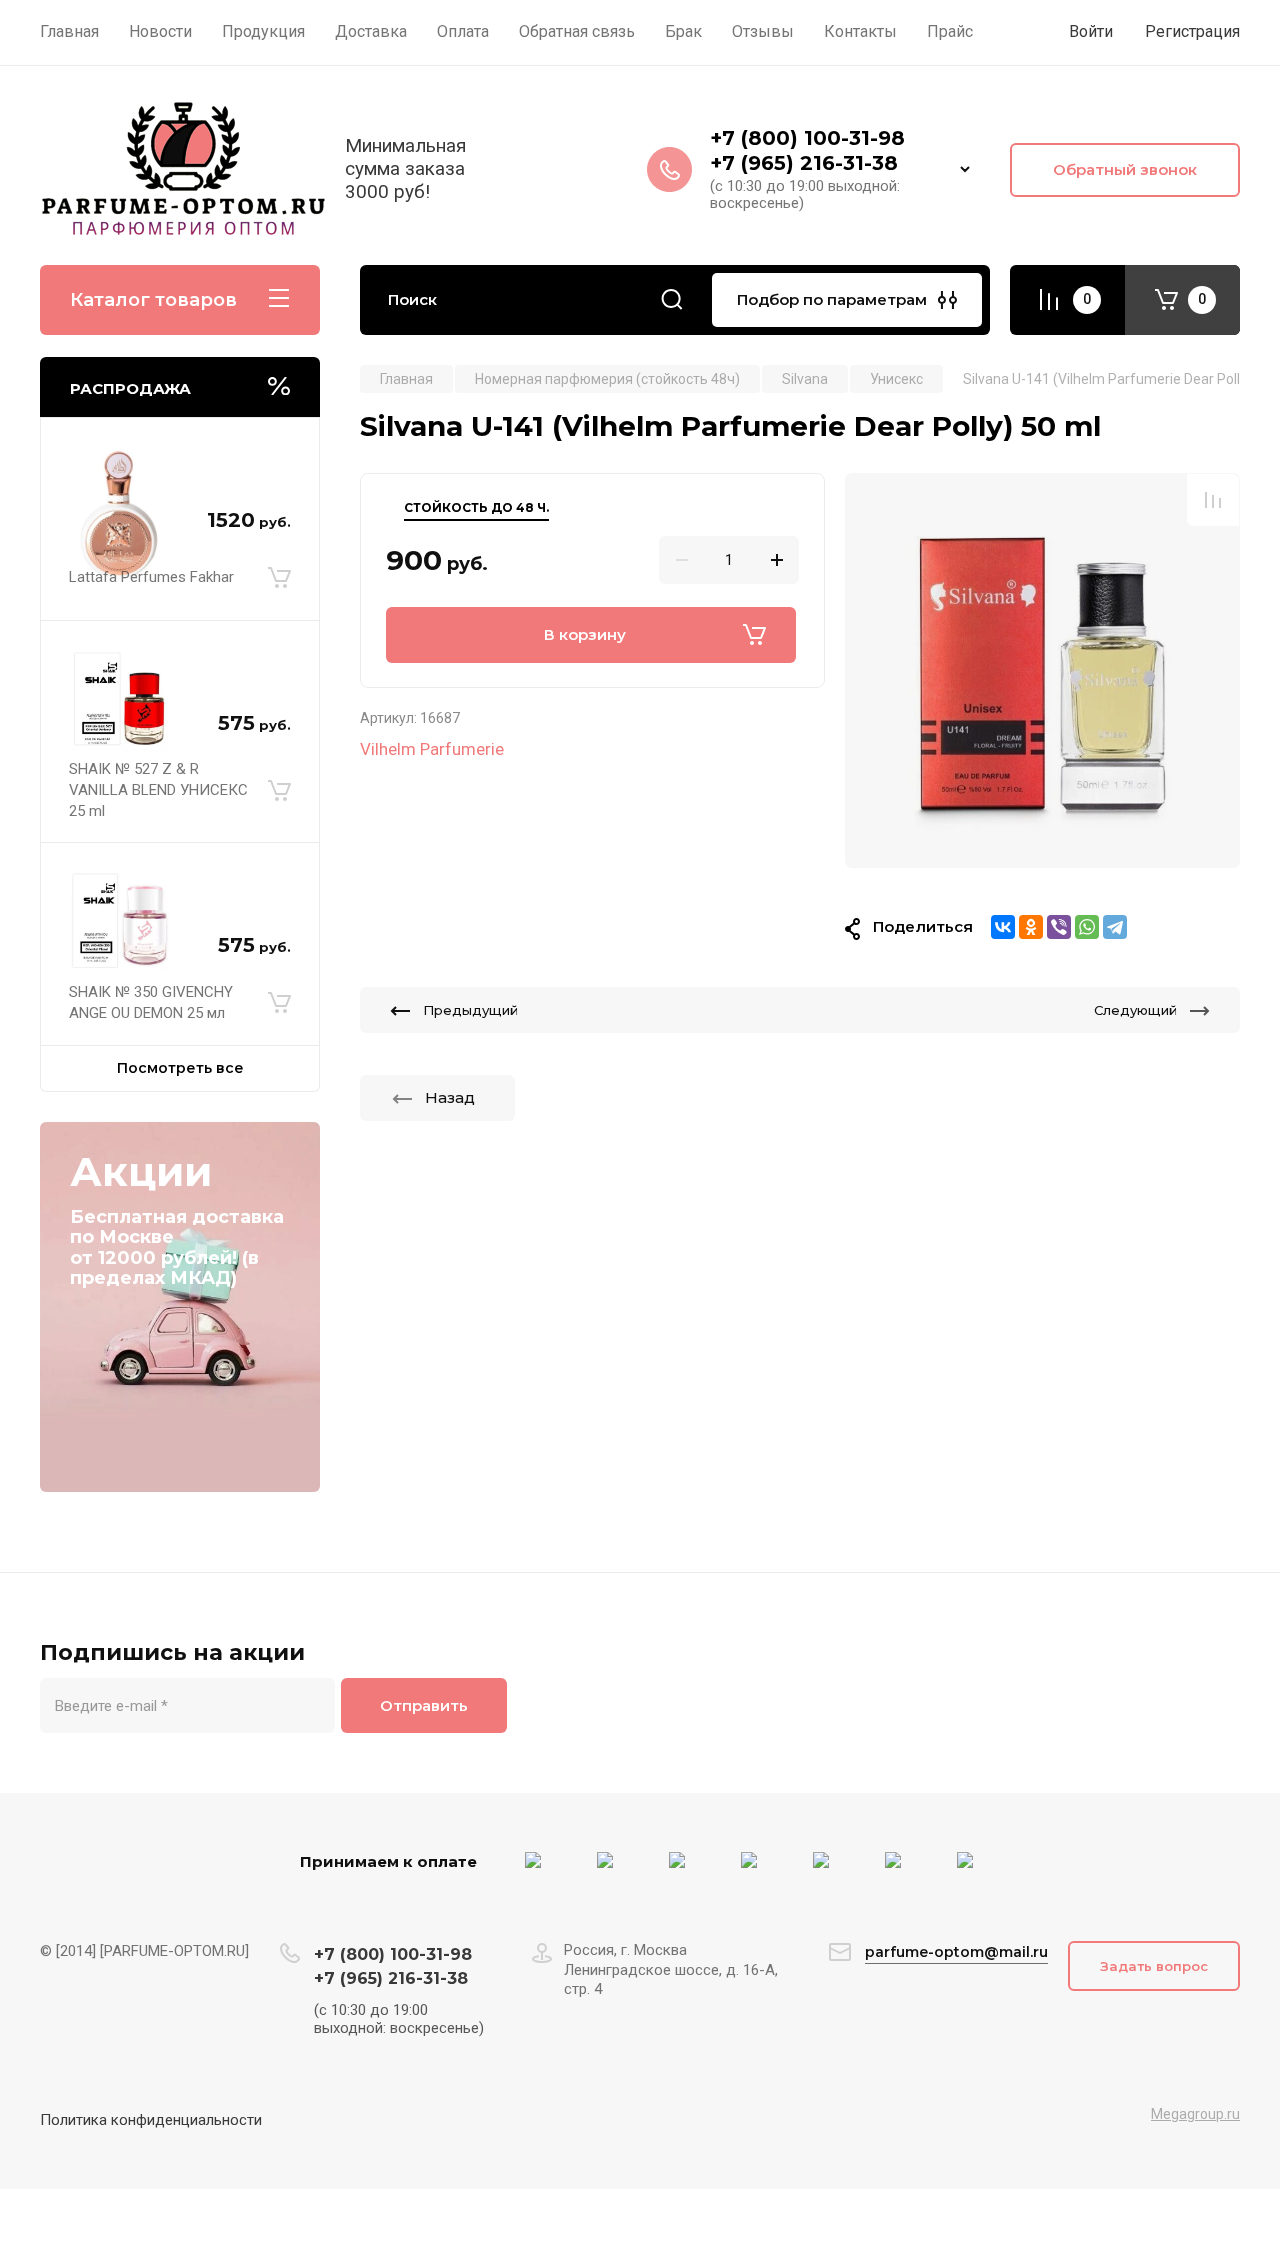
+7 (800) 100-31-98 (810, 138)
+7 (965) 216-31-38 (804, 163)
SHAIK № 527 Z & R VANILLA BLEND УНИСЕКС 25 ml (158, 790)
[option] (1042, 670)
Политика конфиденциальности (151, 2120)
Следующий (1135, 1010)
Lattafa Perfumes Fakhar (151, 577)
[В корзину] (279, 578)
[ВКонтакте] (1003, 927)
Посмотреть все (180, 1068)
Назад (450, 1097)
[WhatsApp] (1087, 927)
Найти (672, 300)
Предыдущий (470, 1010)
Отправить (424, 1705)
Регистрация (1192, 31)
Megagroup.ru (1195, 2114)
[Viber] (1059, 927)
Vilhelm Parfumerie (432, 749)
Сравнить (1213, 500)
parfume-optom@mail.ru (956, 1952)
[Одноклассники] (1031, 927)
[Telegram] (1115, 927)
